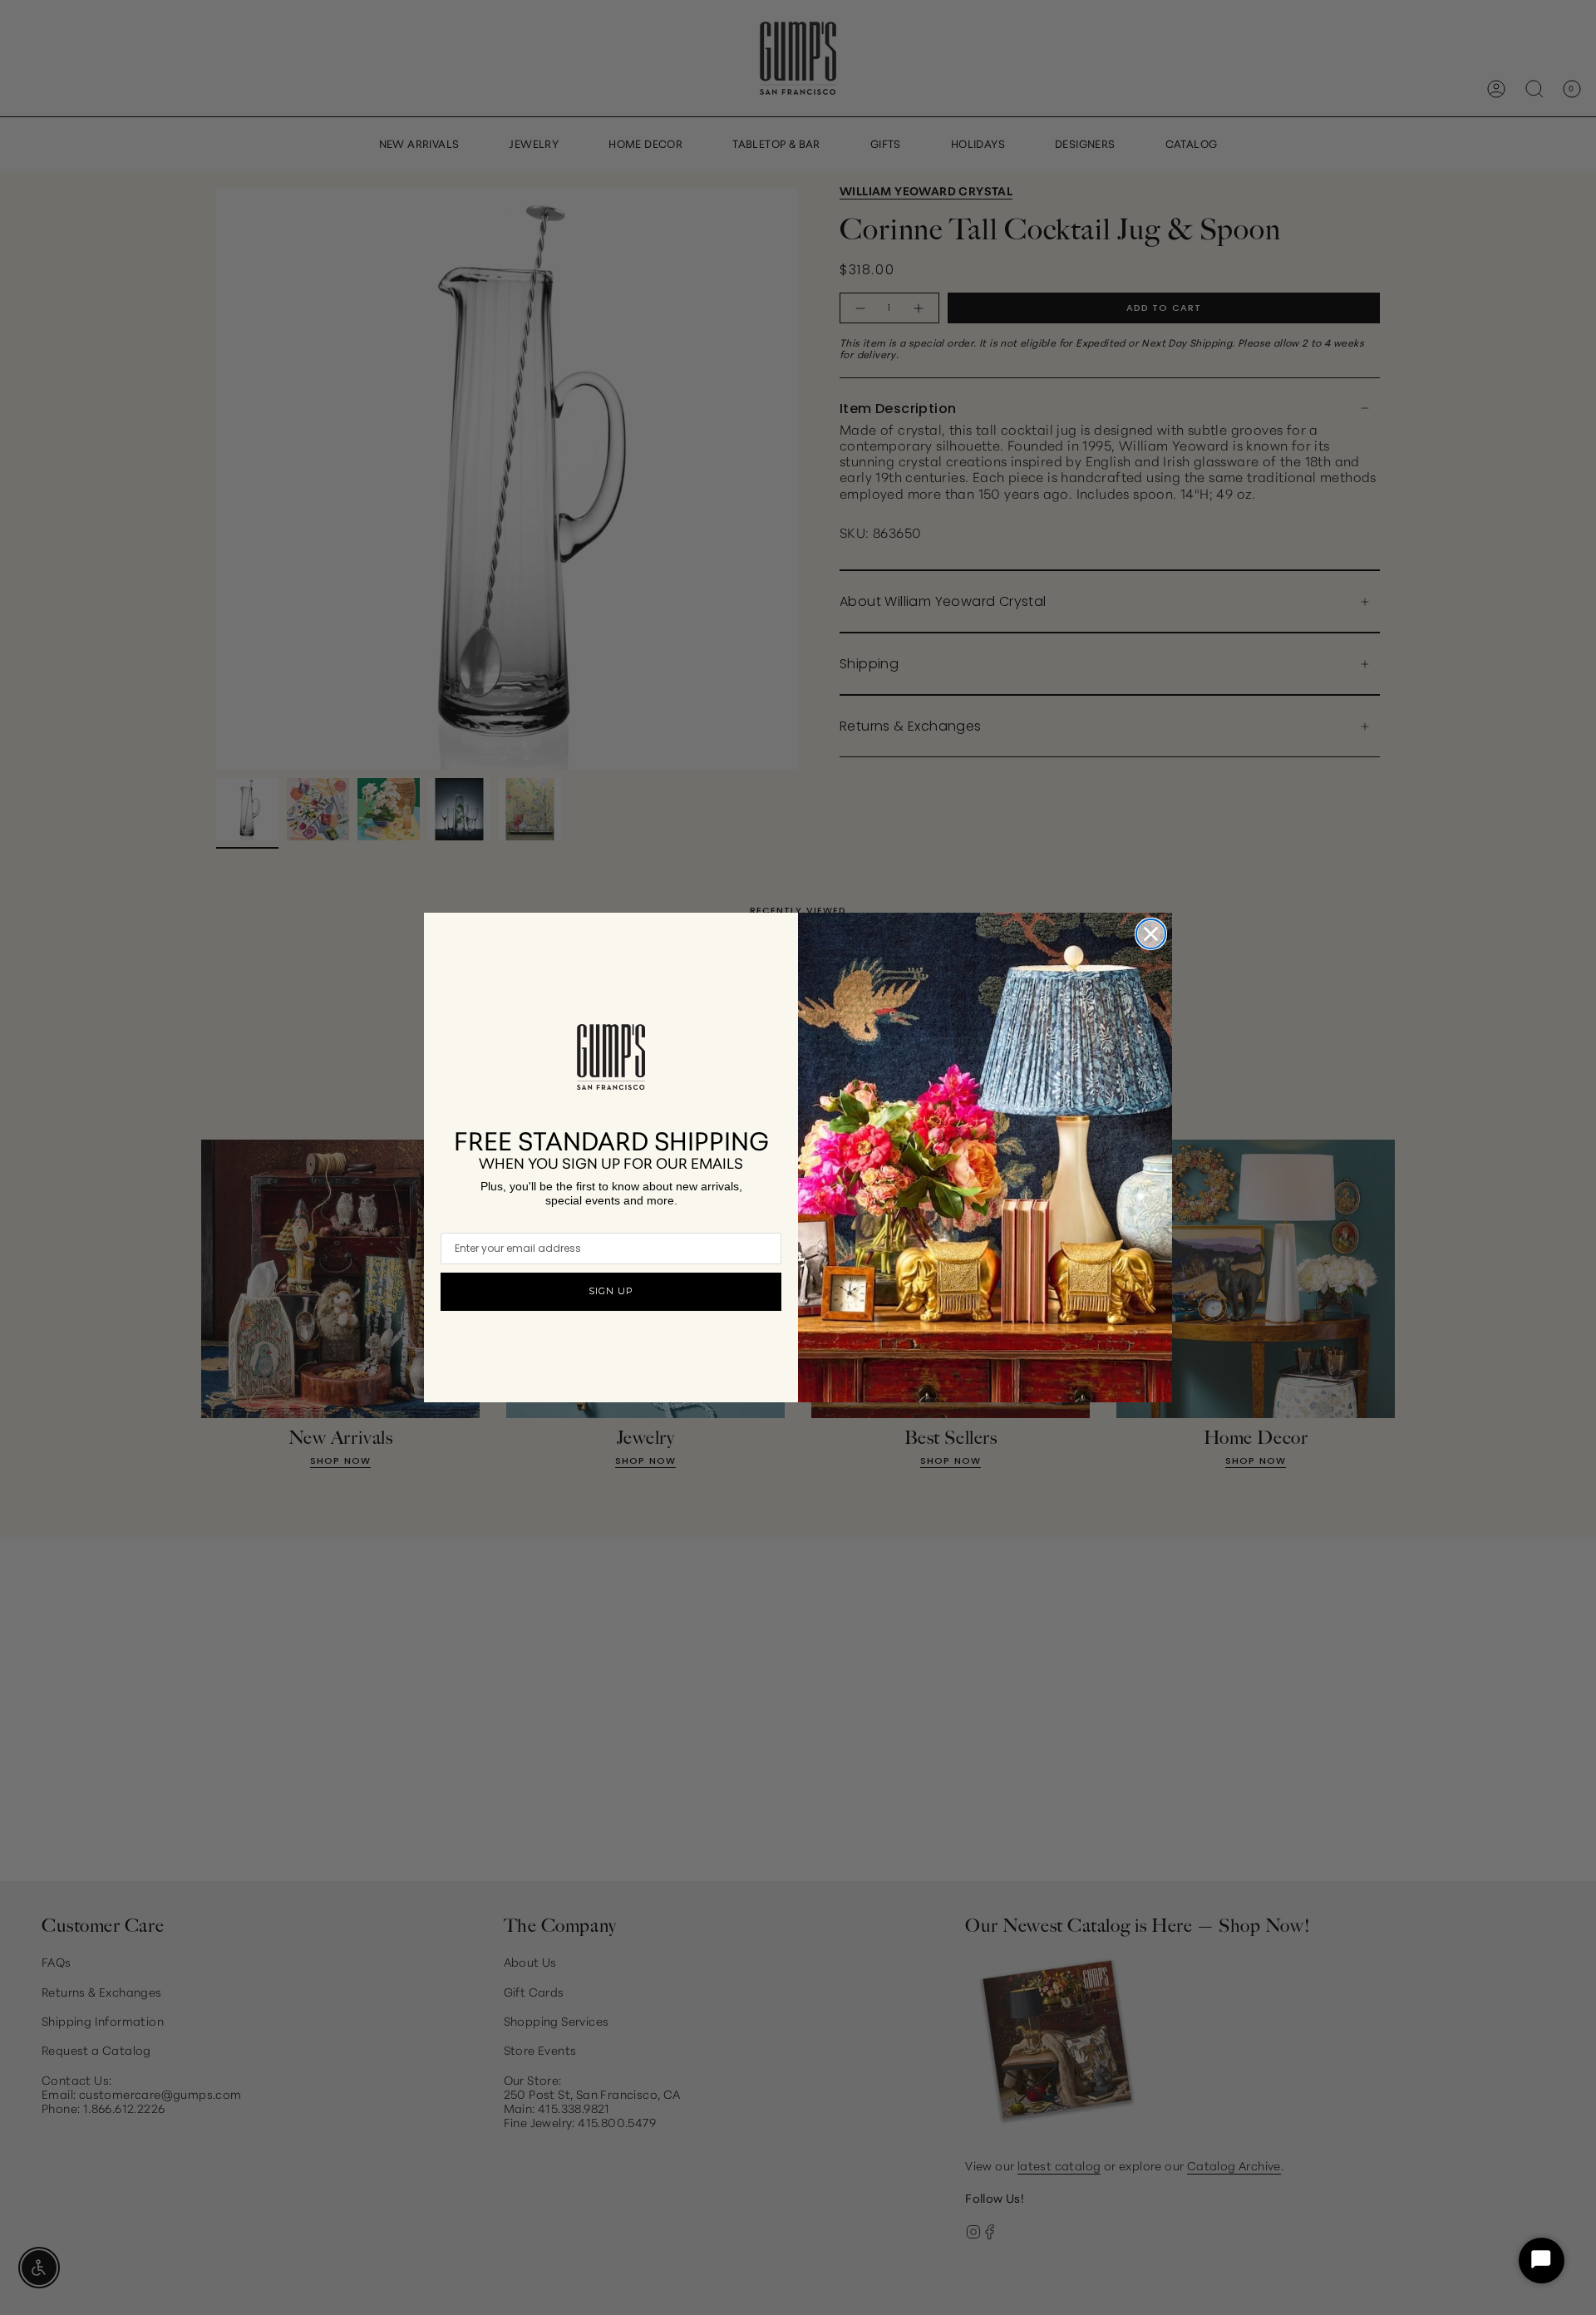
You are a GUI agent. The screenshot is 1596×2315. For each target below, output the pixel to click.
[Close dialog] (1151, 934)
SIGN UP (611, 1291)
